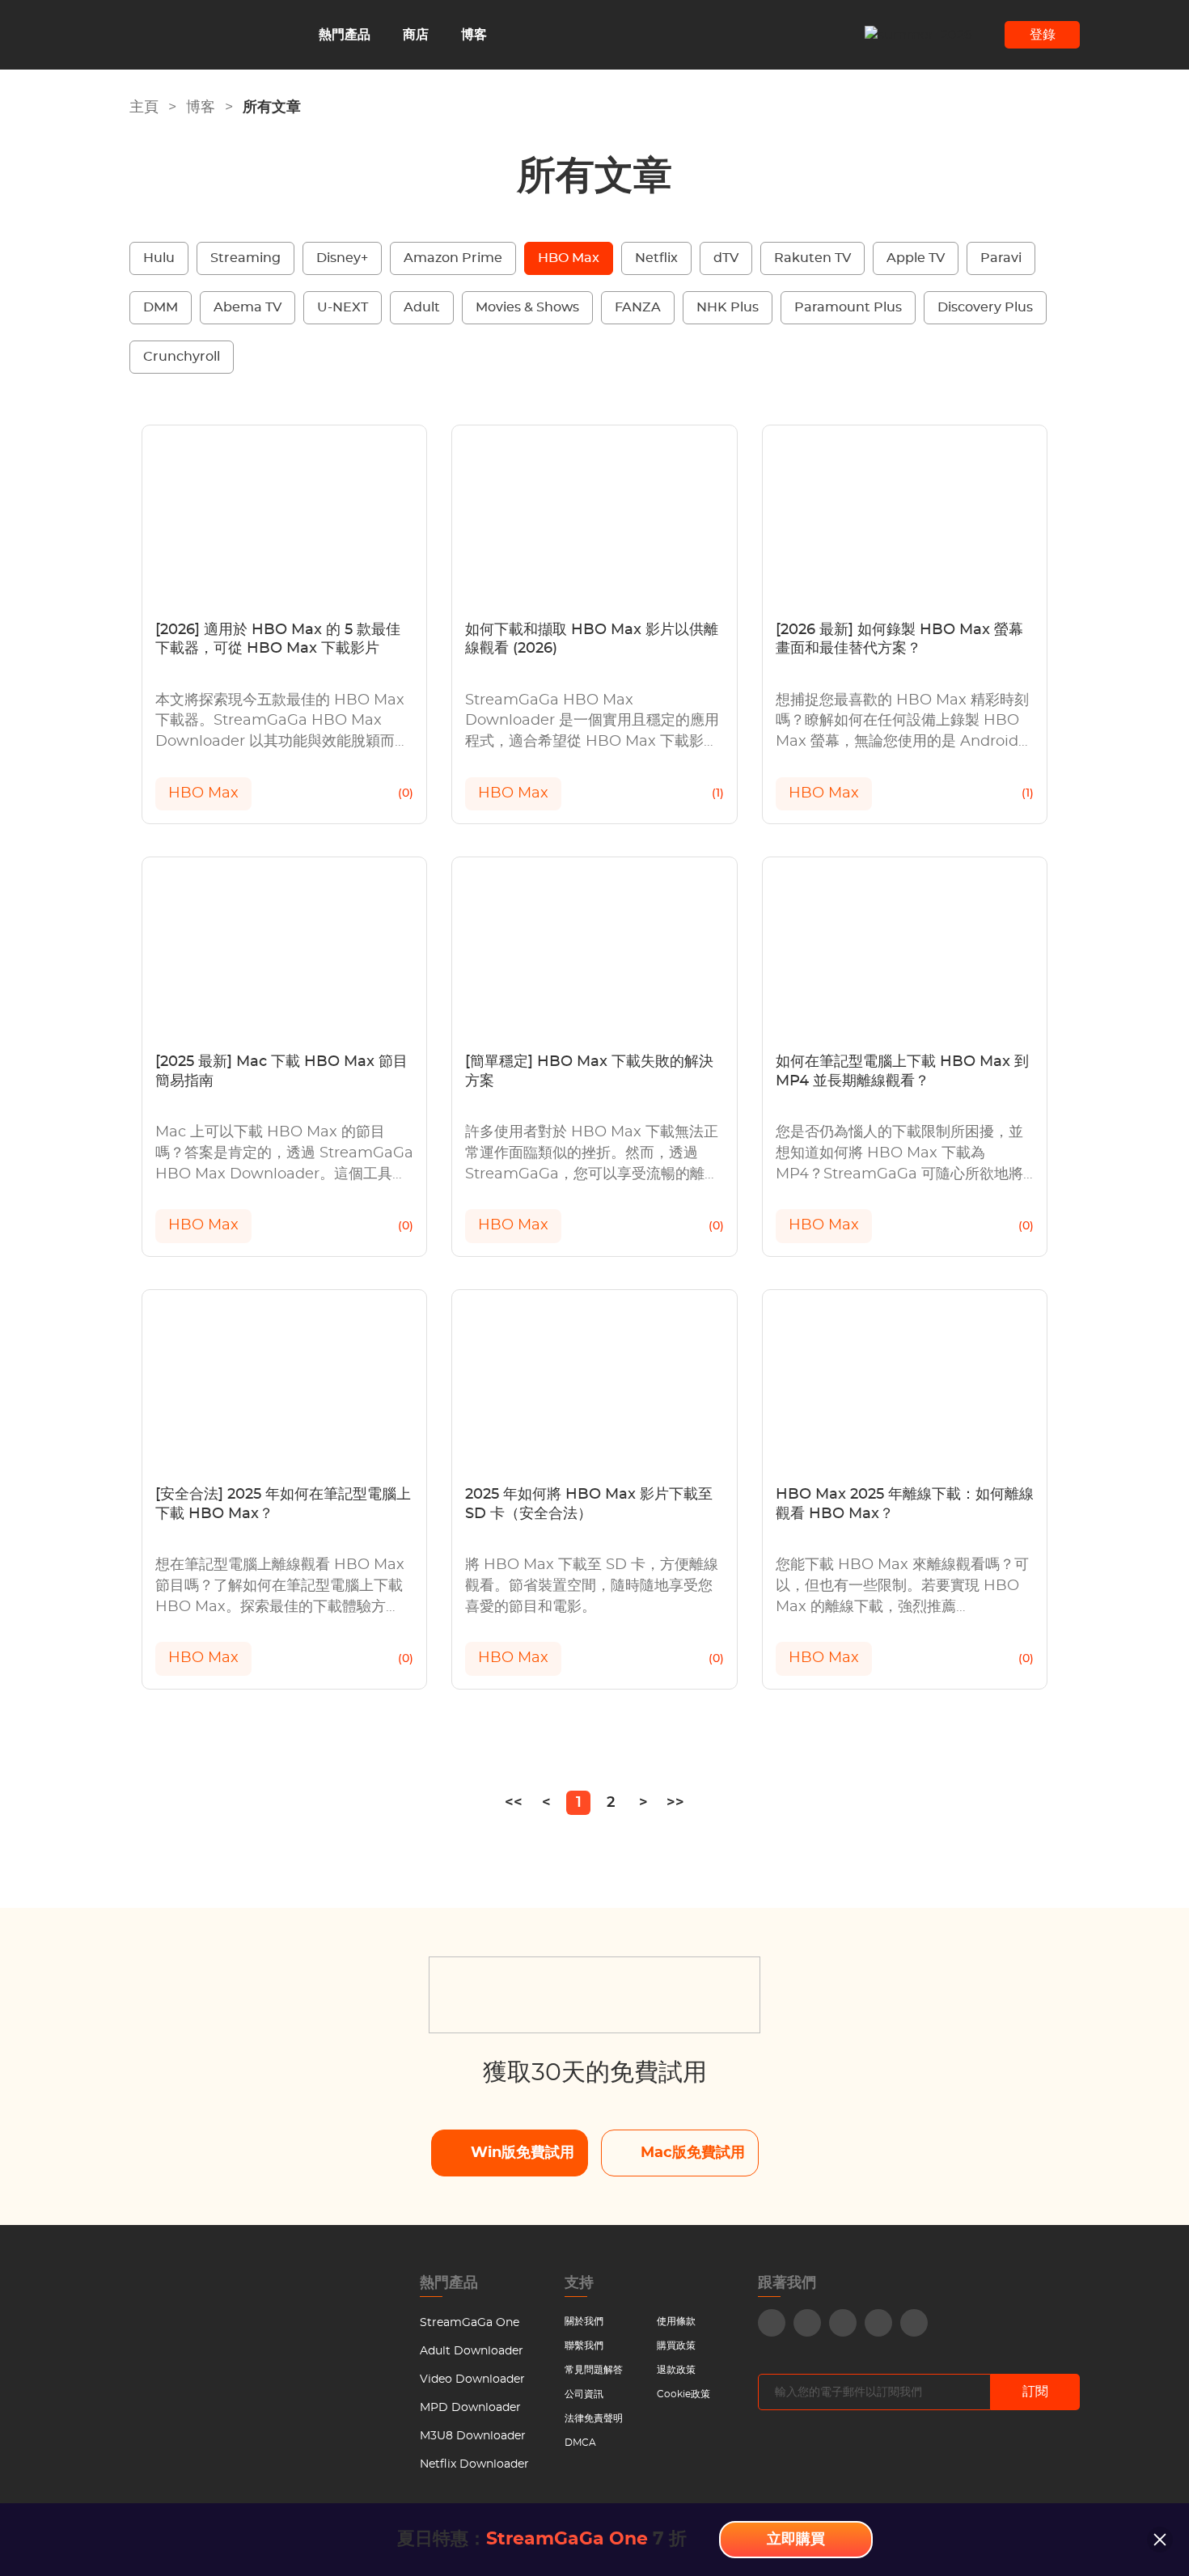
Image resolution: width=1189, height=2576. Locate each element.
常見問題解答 (594, 2370)
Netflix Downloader (474, 2464)
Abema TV (248, 307)
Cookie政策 (683, 2394)
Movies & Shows (527, 307)
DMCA (580, 2443)
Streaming (245, 258)
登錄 (1043, 35)
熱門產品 (345, 35)
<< (514, 1803)
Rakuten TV (812, 258)
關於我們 (584, 2321)
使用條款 (676, 2321)
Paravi (1001, 258)
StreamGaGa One (470, 2323)
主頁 (144, 108)
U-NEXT (343, 307)
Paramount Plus (848, 307)
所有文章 (272, 108)
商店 (416, 35)
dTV (726, 258)
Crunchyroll (182, 357)
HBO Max (569, 258)
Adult (422, 307)
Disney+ (342, 258)
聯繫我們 (584, 2345)
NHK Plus (728, 307)
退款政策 (676, 2370)
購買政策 (676, 2345)
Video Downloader (472, 2379)
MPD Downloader (470, 2408)
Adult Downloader (472, 2351)
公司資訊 (584, 2394)
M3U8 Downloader (473, 2436)
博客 (474, 35)
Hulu (159, 258)
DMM (161, 307)
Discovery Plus (985, 307)
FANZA (638, 307)
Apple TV (916, 258)
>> (675, 1803)
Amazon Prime (453, 258)
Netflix (656, 258)
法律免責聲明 (594, 2418)
